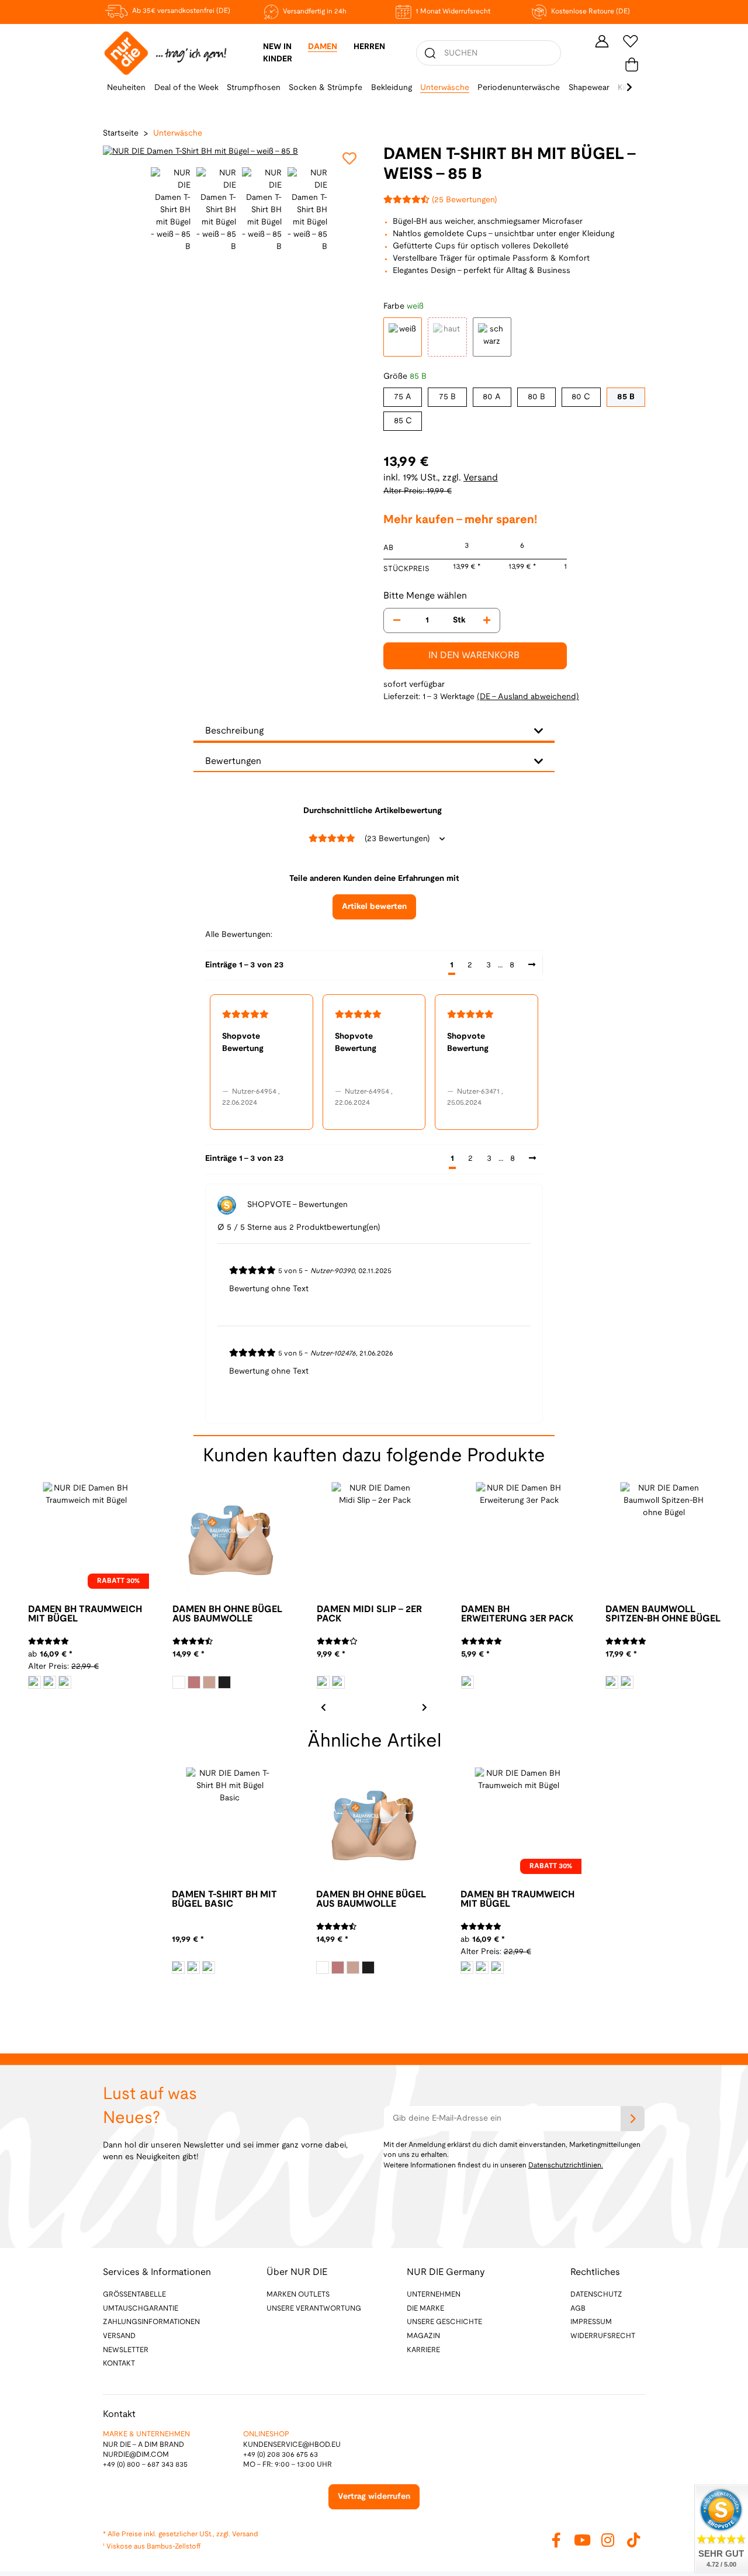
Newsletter (126, 2350)
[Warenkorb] (632, 65)
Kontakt (119, 2364)
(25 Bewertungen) (465, 200)
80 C (581, 397)
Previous (113, 152)
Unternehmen (434, 2295)
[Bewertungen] (49, 1642)
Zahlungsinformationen (151, 2322)
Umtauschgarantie (141, 2309)
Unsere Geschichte (444, 2322)
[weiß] (179, 1682)
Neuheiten (126, 88)
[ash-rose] (50, 1682)
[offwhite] (34, 1682)
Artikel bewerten (374, 907)
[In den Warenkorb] (9, 6)
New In (277, 47)
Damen (323, 47)
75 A (403, 397)
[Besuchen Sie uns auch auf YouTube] (582, 2540)
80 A (492, 397)
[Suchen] (430, 53)
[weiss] (178, 1968)
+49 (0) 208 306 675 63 (280, 2455)
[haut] (209, 1682)
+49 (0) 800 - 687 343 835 (145, 2465)
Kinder (278, 59)
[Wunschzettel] (631, 41)
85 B (626, 397)
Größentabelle (134, 2295)
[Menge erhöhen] (487, 620)
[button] (602, 41)
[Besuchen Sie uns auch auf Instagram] (608, 2540)
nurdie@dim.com (136, 2455)
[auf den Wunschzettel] (349, 158)
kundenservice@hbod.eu (292, 2445)
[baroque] (194, 1682)
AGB (578, 2309)
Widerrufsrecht (603, 2336)
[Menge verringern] (397, 620)
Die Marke (425, 2309)
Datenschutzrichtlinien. (566, 2165)
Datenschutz (596, 2295)
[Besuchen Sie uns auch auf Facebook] (556, 2540)
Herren (369, 47)
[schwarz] (65, 1682)
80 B (536, 397)
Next (424, 1706)
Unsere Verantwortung (314, 2309)
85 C (403, 421)
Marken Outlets (298, 2295)
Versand (481, 478)
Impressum (591, 2322)
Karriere (423, 2350)
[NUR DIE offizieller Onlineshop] (165, 53)
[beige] (193, 1968)
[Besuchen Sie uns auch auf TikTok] (633, 2540)
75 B (447, 397)
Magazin (423, 2336)
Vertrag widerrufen (374, 2497)
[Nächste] (532, 966)
